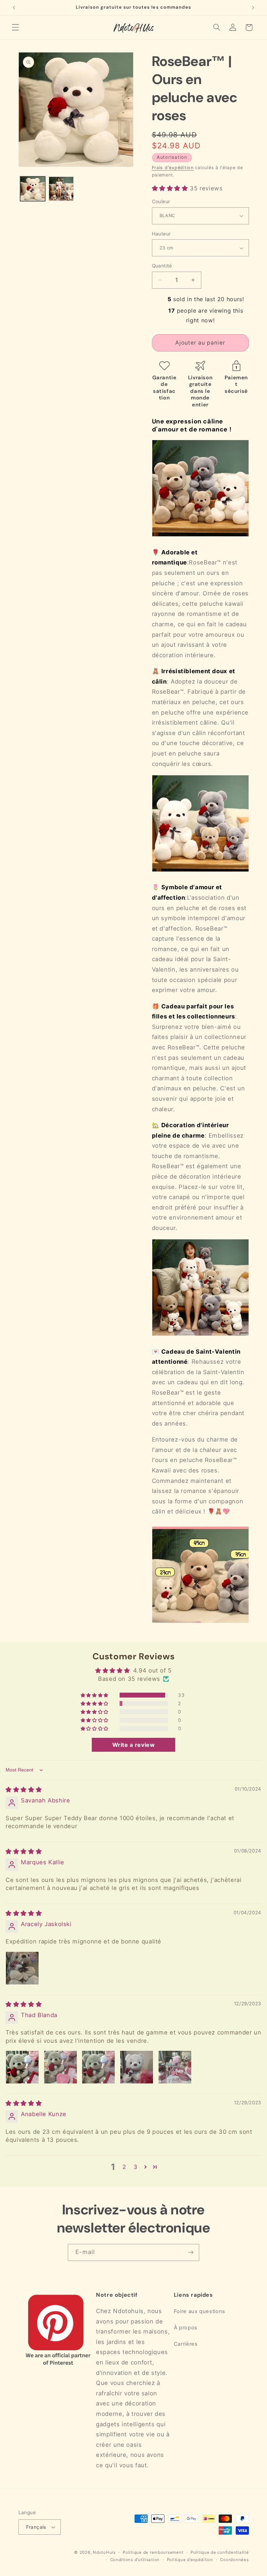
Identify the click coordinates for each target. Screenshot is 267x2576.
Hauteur (161, 234)
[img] (24, 1790)
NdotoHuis (104, 2552)
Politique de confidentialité (220, 2552)
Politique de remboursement (153, 2552)
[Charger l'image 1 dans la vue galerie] (33, 189)
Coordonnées (234, 2560)
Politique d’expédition (190, 2560)
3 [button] (136, 2167)
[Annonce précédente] (14, 8)
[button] (15, 27)
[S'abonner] (191, 2252)
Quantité (162, 266)
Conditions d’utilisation (135, 2560)
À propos (186, 2328)
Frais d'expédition (173, 168)
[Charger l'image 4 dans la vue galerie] (61, 189)
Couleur (161, 201)
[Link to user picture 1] (22, 1968)
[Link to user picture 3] (98, 2067)
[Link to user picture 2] (60, 2067)
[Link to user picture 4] (137, 2067)
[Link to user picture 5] (175, 2067)
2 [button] (124, 2167)
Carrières (186, 2344)
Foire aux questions (200, 2311)
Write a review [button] (134, 1745)
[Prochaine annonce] (253, 8)
